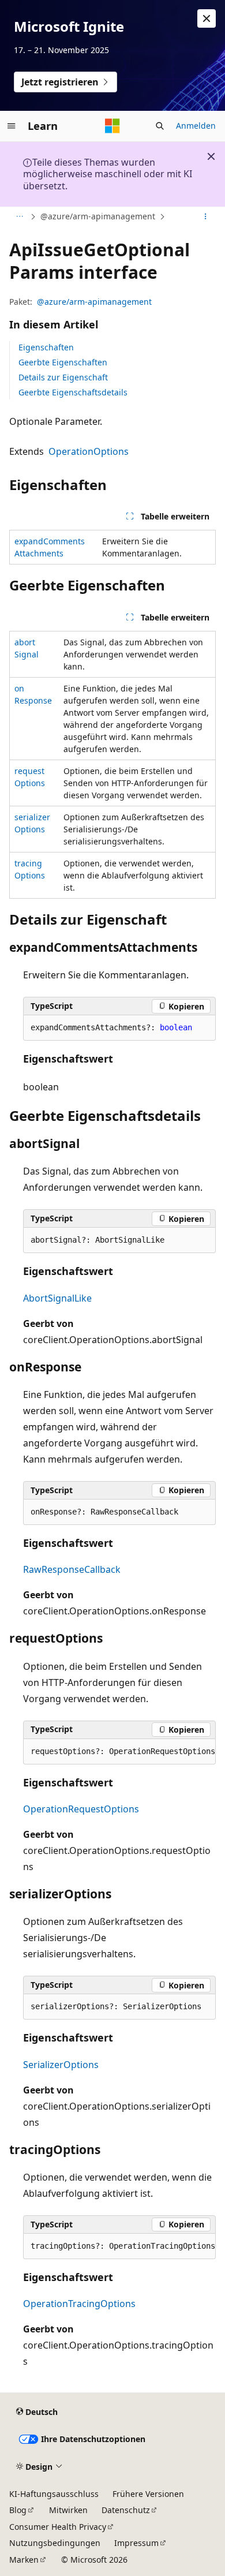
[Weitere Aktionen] (206, 217)
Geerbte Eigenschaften (63, 362)
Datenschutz (126, 2510)
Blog (18, 2510)
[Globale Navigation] (12, 126)
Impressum (136, 2543)
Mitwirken (68, 2510)
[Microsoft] (112, 126)
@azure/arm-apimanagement (98, 216)
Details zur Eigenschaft (63, 377)
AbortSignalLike (57, 1298)
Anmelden (196, 126)
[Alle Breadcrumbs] (19, 217)
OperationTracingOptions (79, 2304)
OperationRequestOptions (81, 1809)
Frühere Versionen (148, 2494)
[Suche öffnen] (160, 126)
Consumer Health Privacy (58, 2527)
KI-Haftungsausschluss (54, 2494)
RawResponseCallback (72, 1569)
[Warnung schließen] (207, 18)
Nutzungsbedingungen (55, 2543)
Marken (24, 2560)
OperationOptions (89, 451)
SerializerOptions (61, 2065)
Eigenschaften (46, 347)
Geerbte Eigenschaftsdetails (73, 392)
